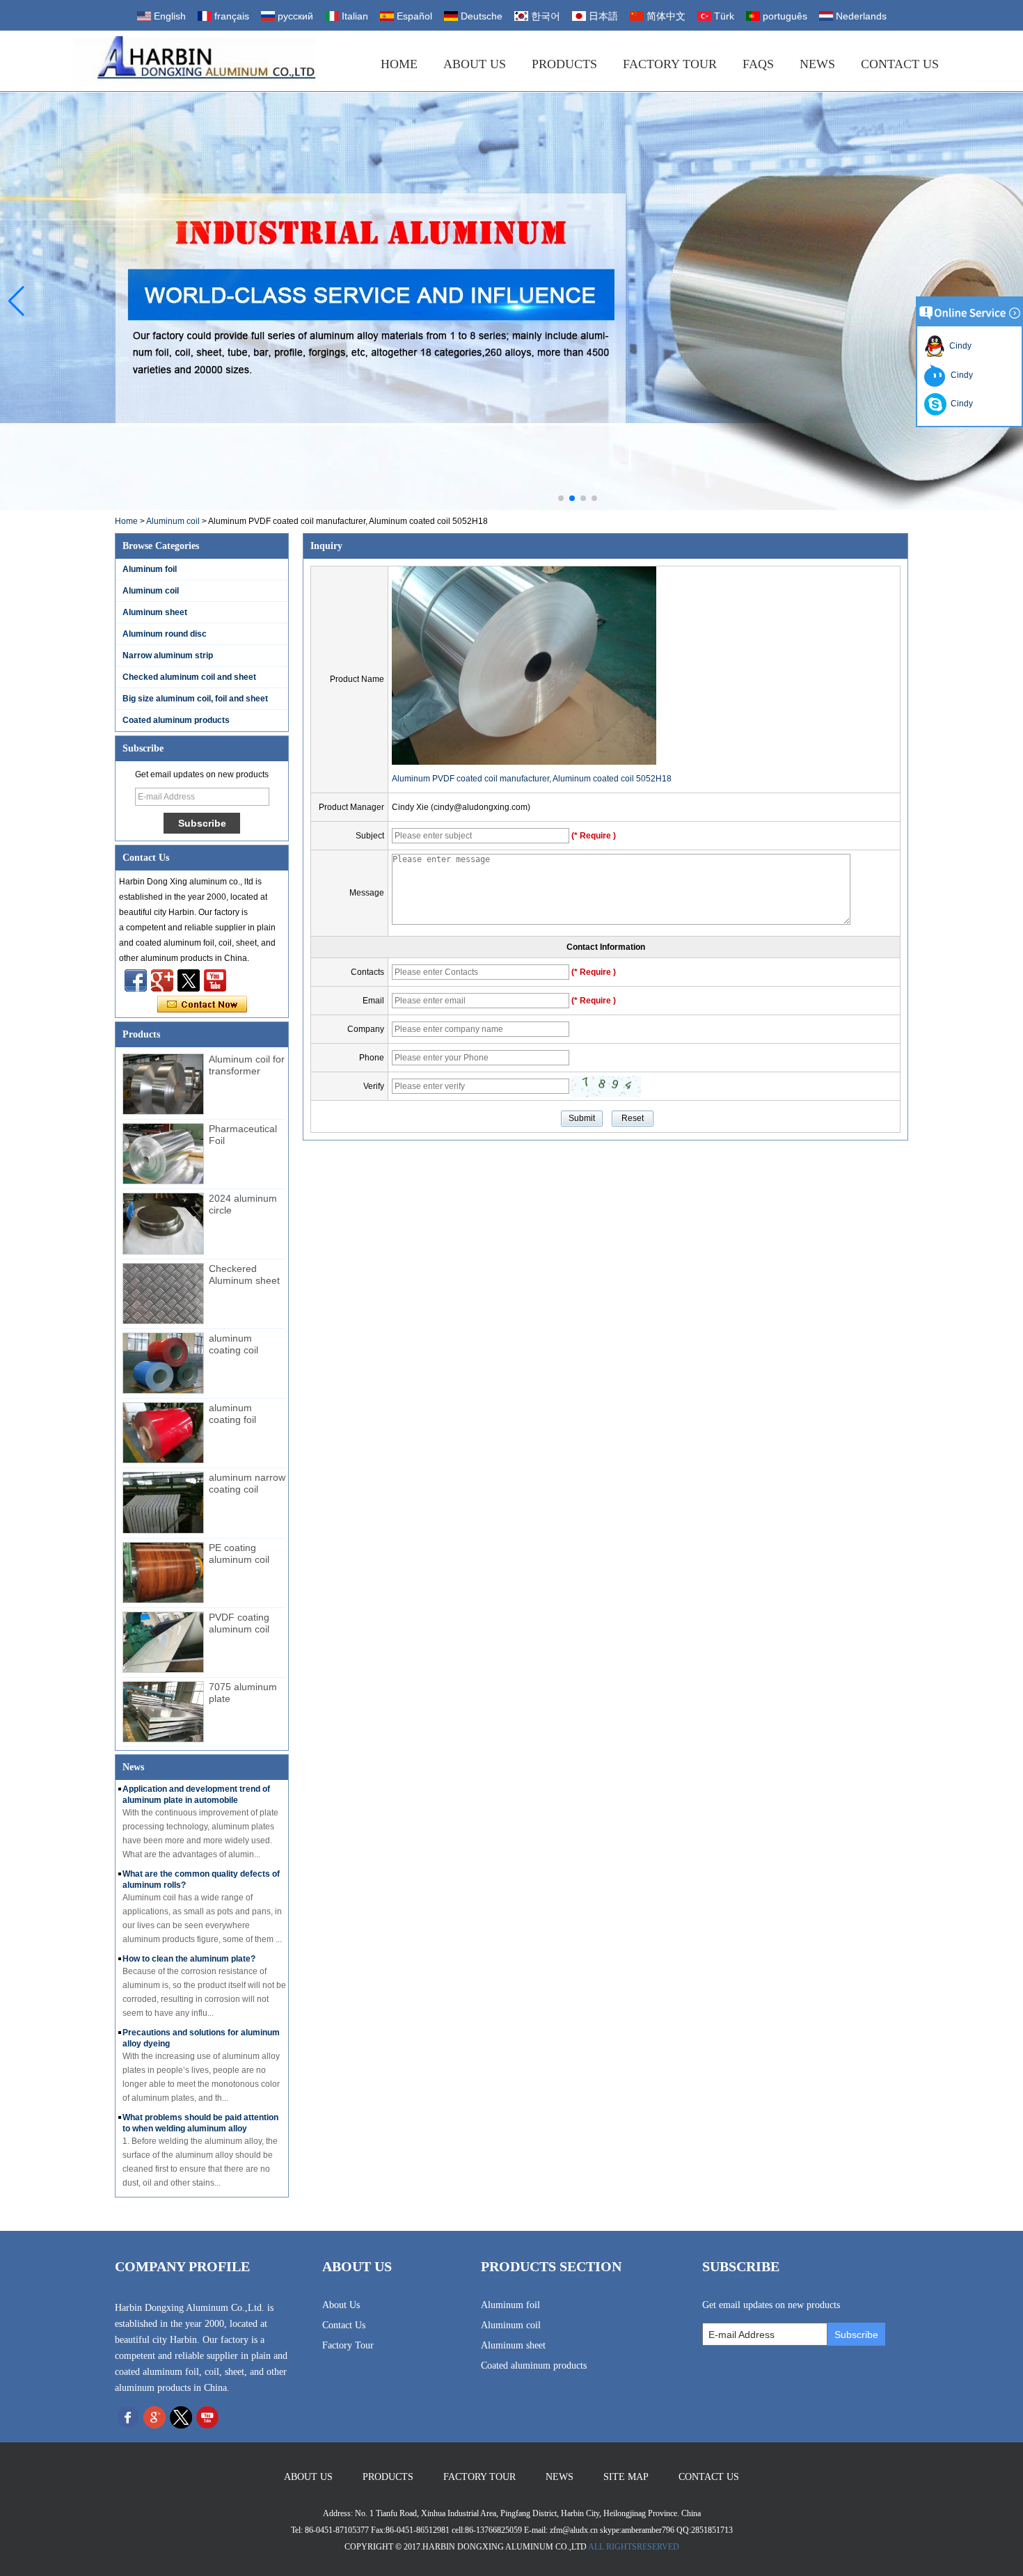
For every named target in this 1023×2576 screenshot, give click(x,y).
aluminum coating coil (233, 1344)
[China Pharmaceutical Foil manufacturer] (163, 1154)
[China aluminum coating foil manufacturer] (163, 1433)
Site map (626, 2477)
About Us (475, 64)
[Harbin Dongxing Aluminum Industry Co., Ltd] (195, 61)
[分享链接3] (162, 980)
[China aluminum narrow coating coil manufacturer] (163, 1502)
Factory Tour (670, 64)
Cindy (958, 346)
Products (564, 64)
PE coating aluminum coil (239, 1553)
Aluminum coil (173, 521)
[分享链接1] (215, 980)
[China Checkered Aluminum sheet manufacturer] (163, 1294)
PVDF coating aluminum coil (239, 1623)
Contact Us (900, 64)
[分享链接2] (189, 980)
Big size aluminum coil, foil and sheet (195, 699)
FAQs (758, 64)
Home (399, 64)
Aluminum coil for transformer (247, 1065)
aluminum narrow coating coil (247, 1483)
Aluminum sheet (155, 612)
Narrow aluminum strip (168, 655)
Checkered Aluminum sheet (244, 1274)
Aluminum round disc (165, 634)
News (817, 64)
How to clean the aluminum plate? (189, 1959)
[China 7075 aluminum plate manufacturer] (163, 1712)
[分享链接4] (136, 980)
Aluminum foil (150, 569)
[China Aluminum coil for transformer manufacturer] (163, 1084)
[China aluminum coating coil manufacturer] (163, 1363)
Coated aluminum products (176, 720)
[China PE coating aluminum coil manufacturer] (163, 1573)
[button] (561, 498)
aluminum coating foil (232, 1414)
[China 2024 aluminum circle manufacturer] (163, 1223)
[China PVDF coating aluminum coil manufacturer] (163, 1642)
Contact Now (202, 1005)
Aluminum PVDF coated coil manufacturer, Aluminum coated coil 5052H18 (532, 779)
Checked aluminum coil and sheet (189, 677)
